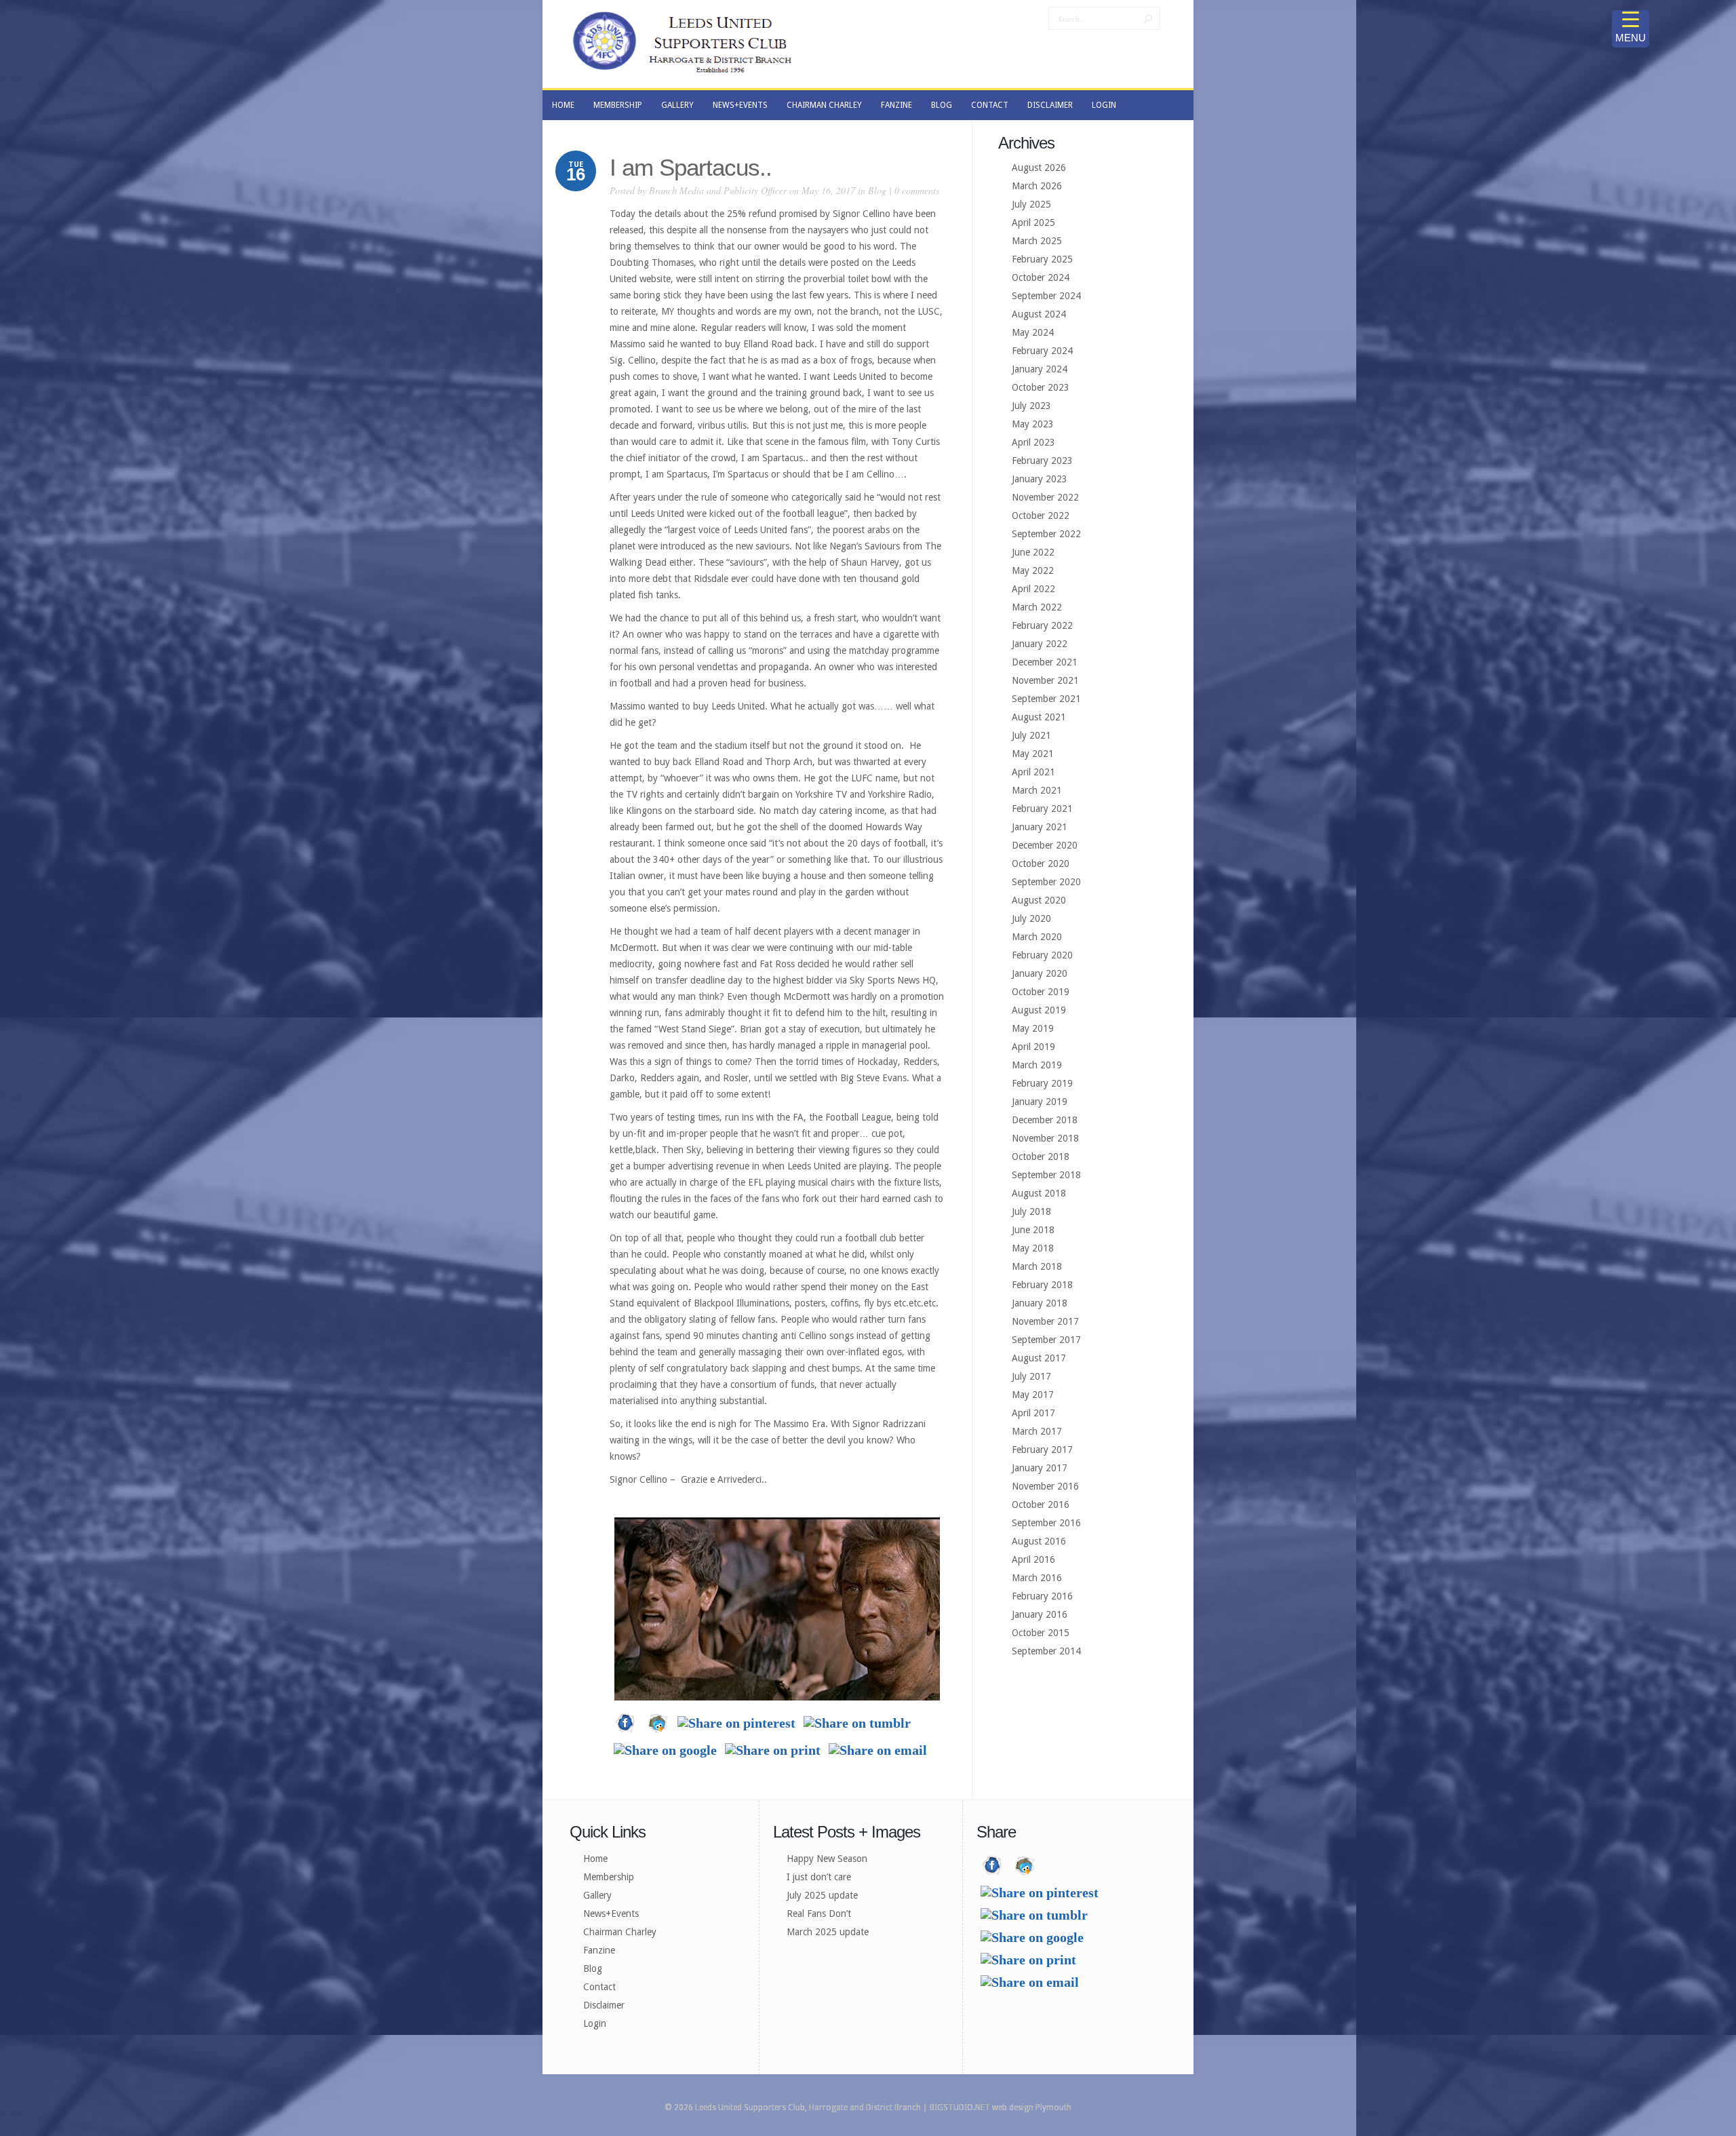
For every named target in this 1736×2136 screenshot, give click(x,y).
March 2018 (1037, 1266)
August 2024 (1039, 314)
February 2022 (1042, 625)
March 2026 (1037, 186)
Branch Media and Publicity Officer (718, 190)
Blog (877, 190)
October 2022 (1041, 516)
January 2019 (1040, 1102)
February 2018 (1042, 1285)
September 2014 (1046, 1651)
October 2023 (1041, 387)
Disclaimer (604, 2005)
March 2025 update (828, 1932)
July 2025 (1031, 204)
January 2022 (1040, 644)
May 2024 (1033, 332)
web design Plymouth (1032, 2108)
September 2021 (1046, 699)
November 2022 (1045, 497)
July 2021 (1031, 735)
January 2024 (1040, 369)
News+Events (611, 1914)
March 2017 (1037, 1431)
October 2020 (1041, 863)
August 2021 (1039, 717)
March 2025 (1037, 241)
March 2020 (1037, 937)
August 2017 (1039, 1358)
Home (595, 1859)
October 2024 (1041, 277)
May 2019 (1033, 1028)
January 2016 (1040, 1614)
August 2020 (1039, 900)
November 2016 (1045, 1486)
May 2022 (1033, 570)
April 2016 (1033, 1559)
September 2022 (1046, 534)
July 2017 (1031, 1376)
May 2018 (1033, 1248)
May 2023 (1033, 424)
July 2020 (1031, 918)
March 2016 (1037, 1578)
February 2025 (1042, 259)
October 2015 (1041, 1633)
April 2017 (1033, 1413)
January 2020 (1040, 973)
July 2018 (1031, 1211)
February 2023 (1042, 461)
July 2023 (1031, 406)
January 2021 (1040, 827)
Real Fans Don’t (819, 1914)
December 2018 (1045, 1120)
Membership (609, 1877)
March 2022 (1037, 607)
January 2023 (1040, 479)
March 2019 (1037, 1065)
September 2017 (1046, 1340)
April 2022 (1033, 589)
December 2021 (1045, 662)
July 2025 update (822, 1895)
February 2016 (1042, 1596)
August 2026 (1039, 168)
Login (595, 2023)
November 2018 (1045, 1138)
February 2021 (1042, 809)
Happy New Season (827, 1859)
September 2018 (1046, 1175)
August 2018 (1039, 1193)
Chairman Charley (620, 1932)
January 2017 (1040, 1468)
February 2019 (1042, 1083)
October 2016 (1041, 1504)
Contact (599, 1987)
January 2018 (1040, 1303)
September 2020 (1046, 882)
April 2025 (1033, 222)
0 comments (917, 190)
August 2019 (1039, 1010)
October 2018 (1041, 1157)
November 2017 (1045, 1321)
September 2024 (1046, 296)
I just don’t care (819, 1877)
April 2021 (1033, 772)
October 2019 (1041, 992)
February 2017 (1042, 1450)
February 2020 (1042, 955)
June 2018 (1033, 1230)
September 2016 (1046, 1523)
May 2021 (1033, 754)
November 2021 (1045, 680)
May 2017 (1033, 1395)
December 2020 (1045, 845)
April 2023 (1033, 442)
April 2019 (1033, 1047)
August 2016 (1039, 1541)
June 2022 (1033, 552)
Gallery (597, 1895)
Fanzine (599, 1950)
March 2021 (1037, 790)
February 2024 (1042, 351)
